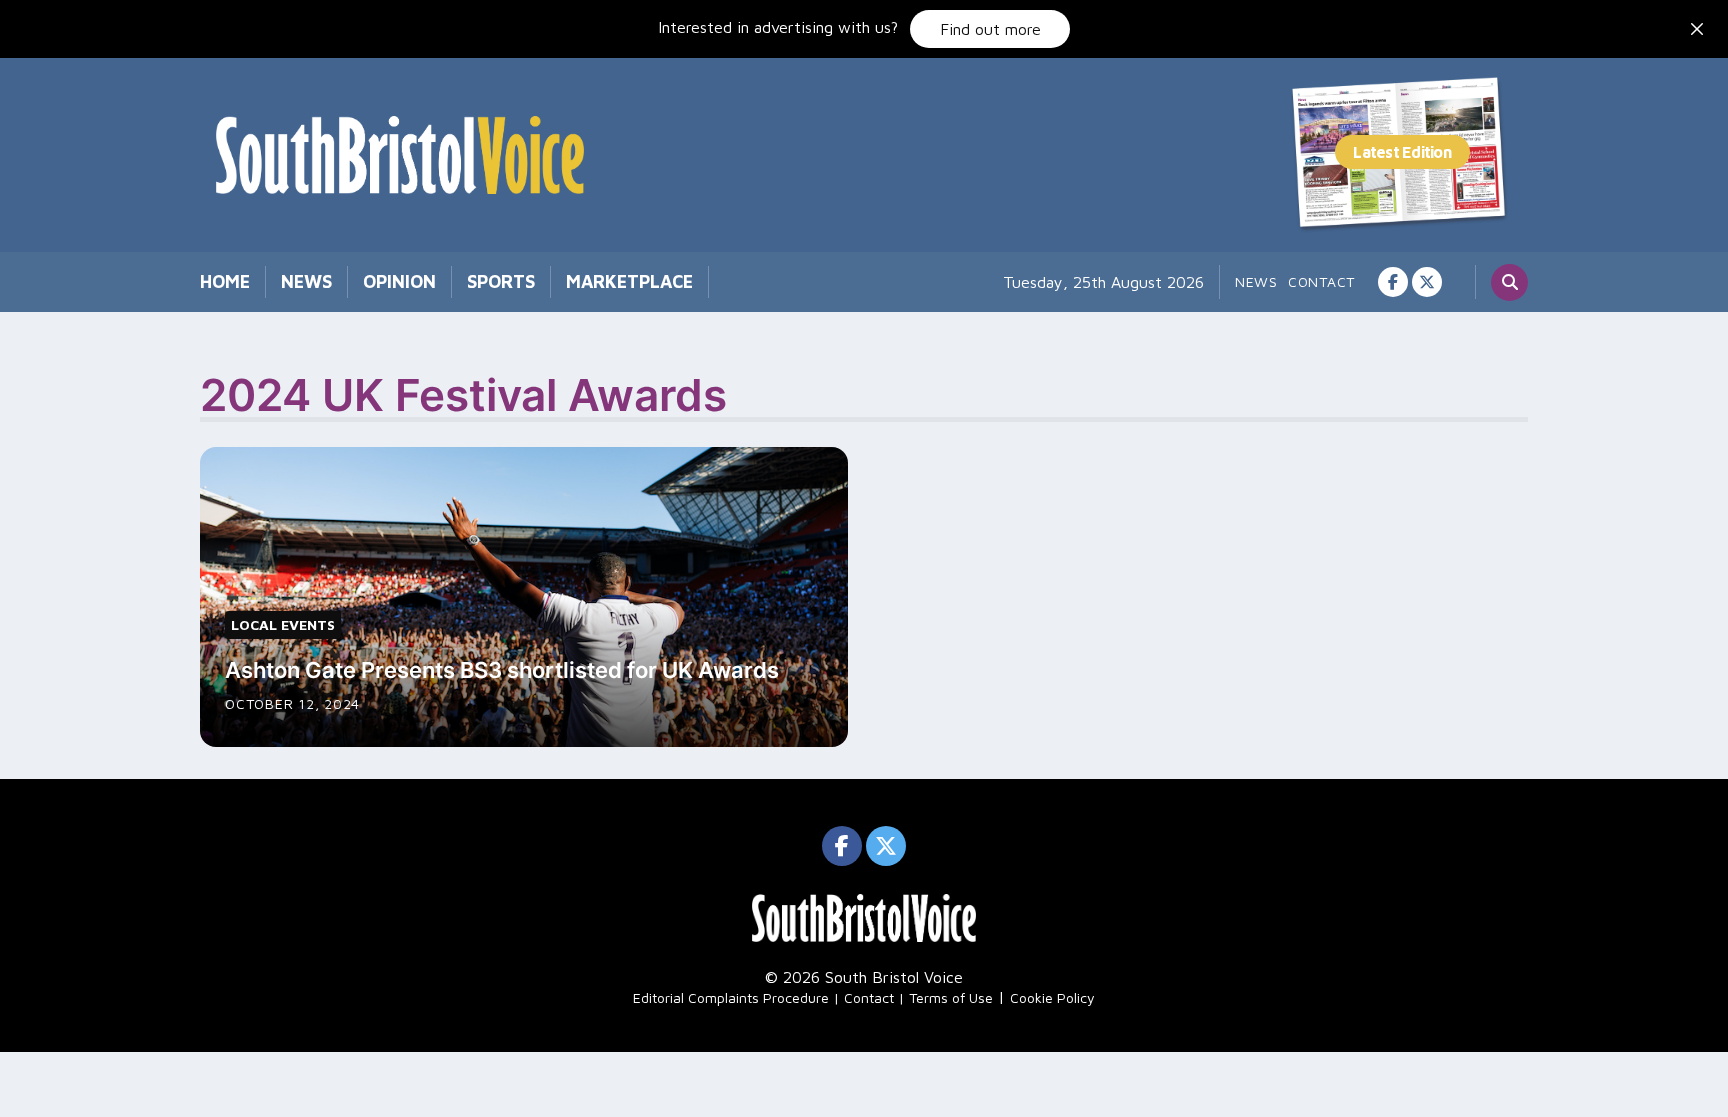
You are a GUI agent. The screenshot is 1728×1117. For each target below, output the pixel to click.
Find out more (990, 29)
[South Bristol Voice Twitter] (1427, 282)
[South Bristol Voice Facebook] (1393, 282)
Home (225, 281)
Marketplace (629, 281)
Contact (1321, 281)
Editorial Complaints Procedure (731, 997)
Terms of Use (951, 997)
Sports (501, 281)
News (306, 281)
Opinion (399, 281)
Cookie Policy (1052, 997)
